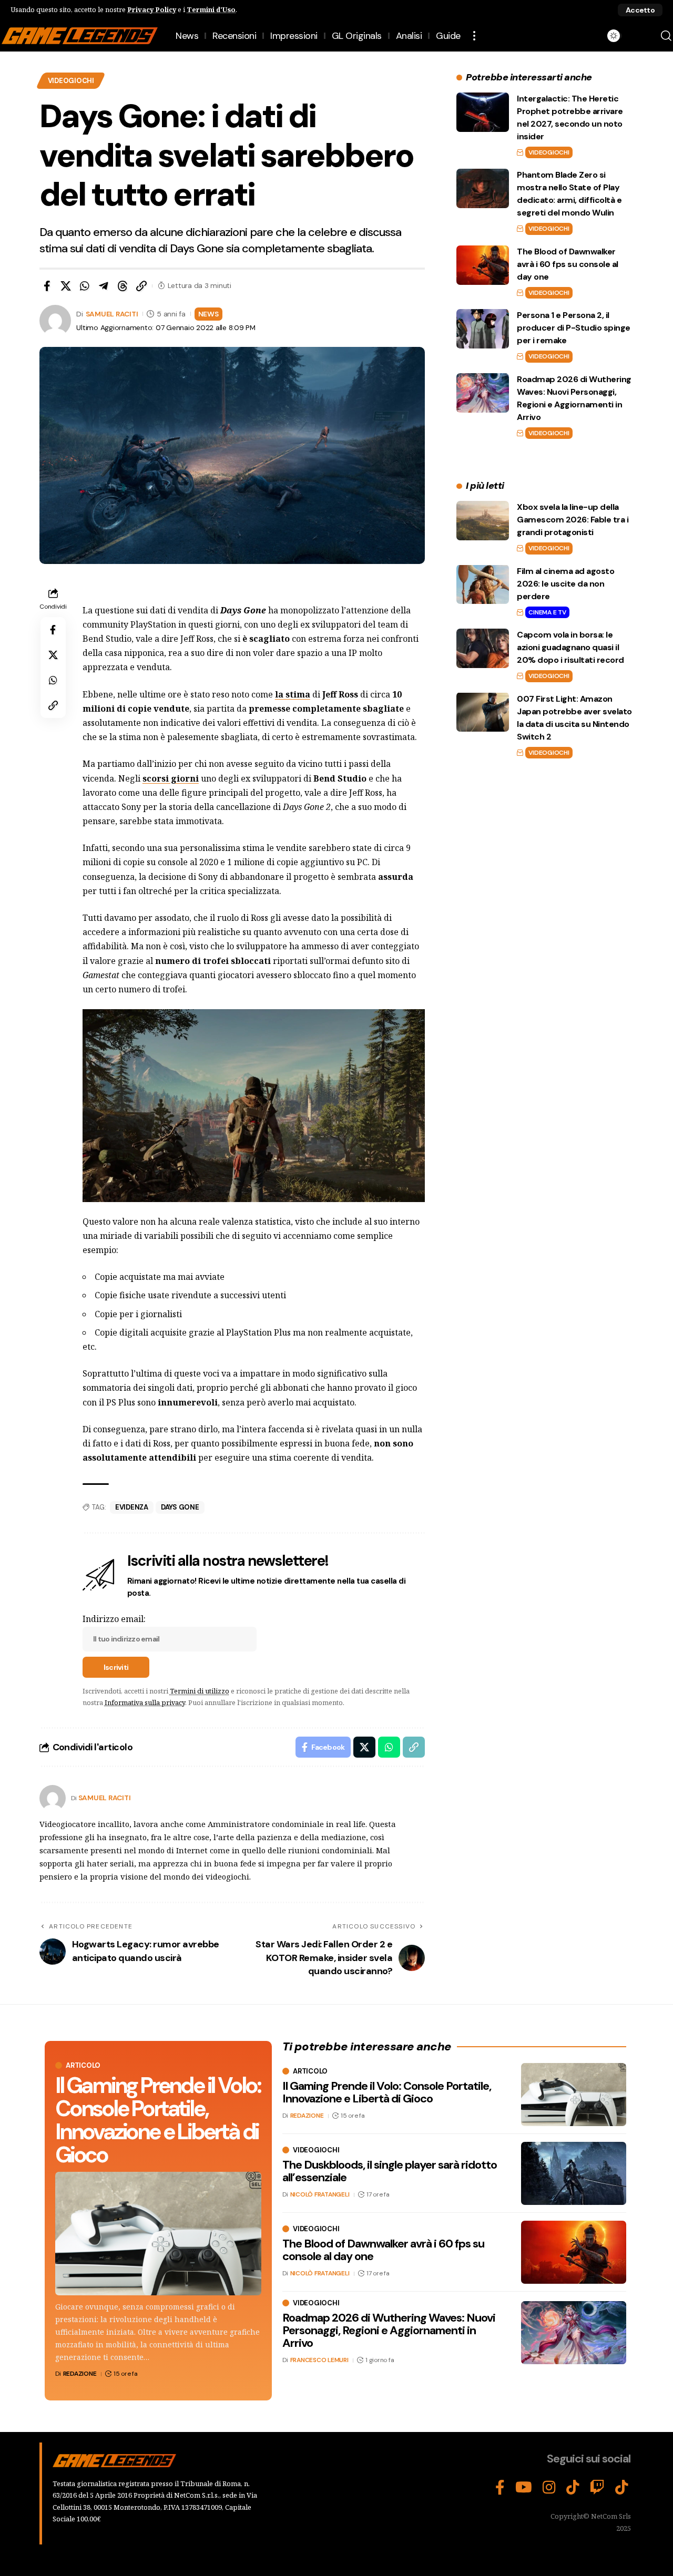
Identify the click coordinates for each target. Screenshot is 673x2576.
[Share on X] (66, 286)
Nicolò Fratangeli (320, 2194)
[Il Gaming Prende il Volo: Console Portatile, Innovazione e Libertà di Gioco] (158, 2234)
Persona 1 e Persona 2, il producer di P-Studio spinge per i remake (574, 328)
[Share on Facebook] (47, 286)
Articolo (83, 2065)
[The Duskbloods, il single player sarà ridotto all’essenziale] (574, 2173)
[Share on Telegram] (104, 286)
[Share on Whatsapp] (85, 286)
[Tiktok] (622, 2488)
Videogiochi (71, 81)
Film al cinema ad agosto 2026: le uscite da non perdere (565, 583)
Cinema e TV (547, 612)
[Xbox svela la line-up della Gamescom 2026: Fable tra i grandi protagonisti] (483, 521)
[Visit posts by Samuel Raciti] (53, 1798)
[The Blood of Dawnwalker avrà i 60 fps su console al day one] (483, 265)
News (208, 314)
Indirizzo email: (114, 1619)
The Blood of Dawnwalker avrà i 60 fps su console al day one (568, 264)
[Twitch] (597, 2488)
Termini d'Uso (211, 9)
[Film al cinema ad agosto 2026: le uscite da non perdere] (483, 584)
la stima (293, 694)
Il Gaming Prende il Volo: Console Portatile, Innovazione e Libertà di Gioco (158, 2120)
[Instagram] (549, 2488)
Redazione (80, 2374)
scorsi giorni (171, 778)
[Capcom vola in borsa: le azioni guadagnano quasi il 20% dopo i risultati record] (483, 648)
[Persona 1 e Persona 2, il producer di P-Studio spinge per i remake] (483, 329)
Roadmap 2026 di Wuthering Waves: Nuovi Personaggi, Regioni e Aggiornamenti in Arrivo (389, 2330)
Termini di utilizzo (200, 1691)
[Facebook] (500, 2488)
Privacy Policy (152, 9)
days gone (180, 1507)
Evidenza (132, 1507)
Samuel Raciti (112, 314)
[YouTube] (524, 2488)
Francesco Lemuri (319, 2361)
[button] (640, 10)
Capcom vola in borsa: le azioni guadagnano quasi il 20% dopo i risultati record (570, 647)
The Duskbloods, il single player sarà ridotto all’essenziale (390, 2171)
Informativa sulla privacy (145, 1702)
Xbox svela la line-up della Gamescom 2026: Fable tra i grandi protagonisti (573, 520)
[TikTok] (573, 2488)
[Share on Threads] (123, 286)
